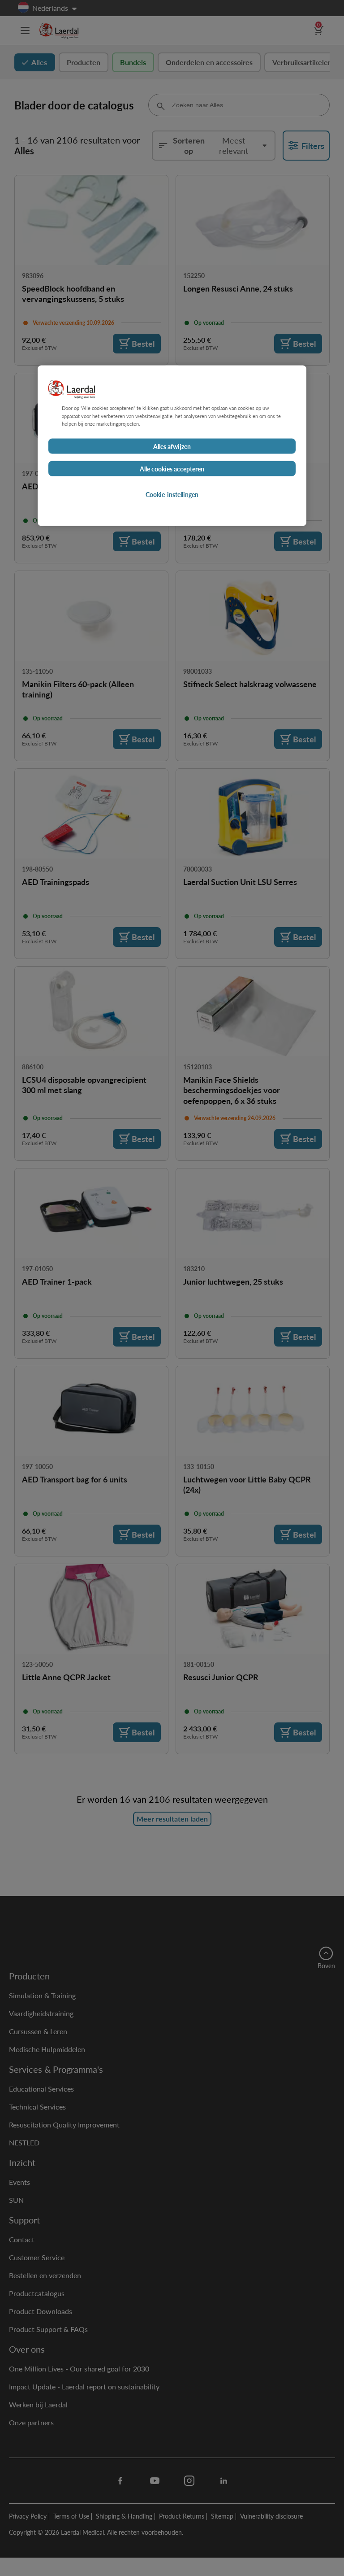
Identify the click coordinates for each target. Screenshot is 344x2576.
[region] (172, 446)
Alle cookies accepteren (172, 468)
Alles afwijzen (172, 446)
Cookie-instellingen (172, 494)
